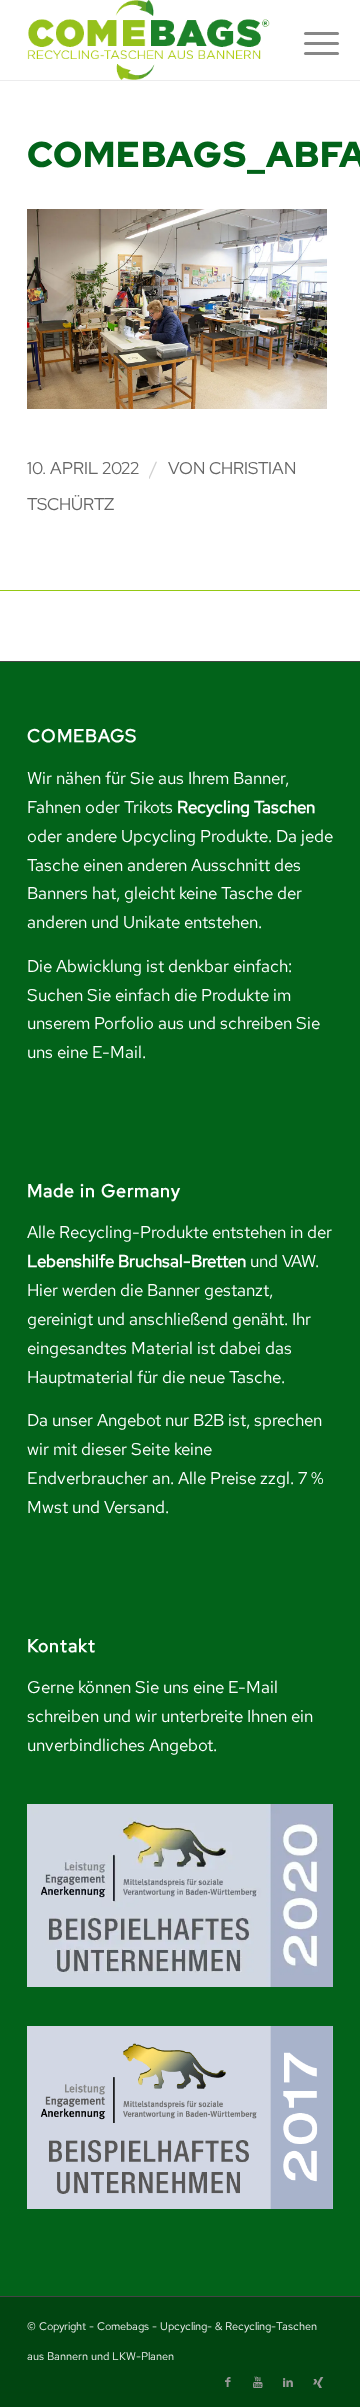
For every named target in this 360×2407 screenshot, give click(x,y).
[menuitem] (306, 42)
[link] (149, 40)
